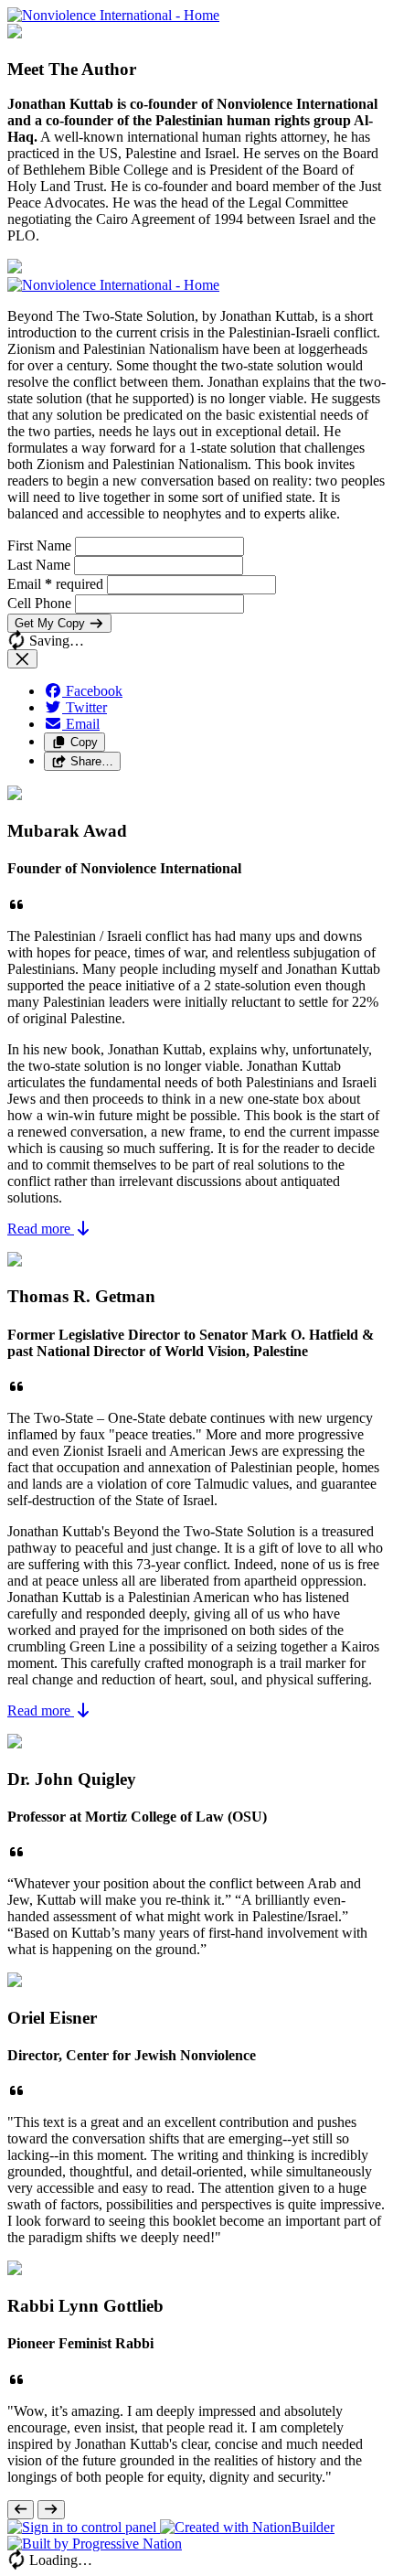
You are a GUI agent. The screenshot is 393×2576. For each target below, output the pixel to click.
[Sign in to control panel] (84, 2527)
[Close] (22, 659)
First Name (41, 545)
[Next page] (51, 2510)
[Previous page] (21, 2510)
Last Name (41, 565)
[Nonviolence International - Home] (113, 15)
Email (55, 584)
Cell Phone (41, 603)
